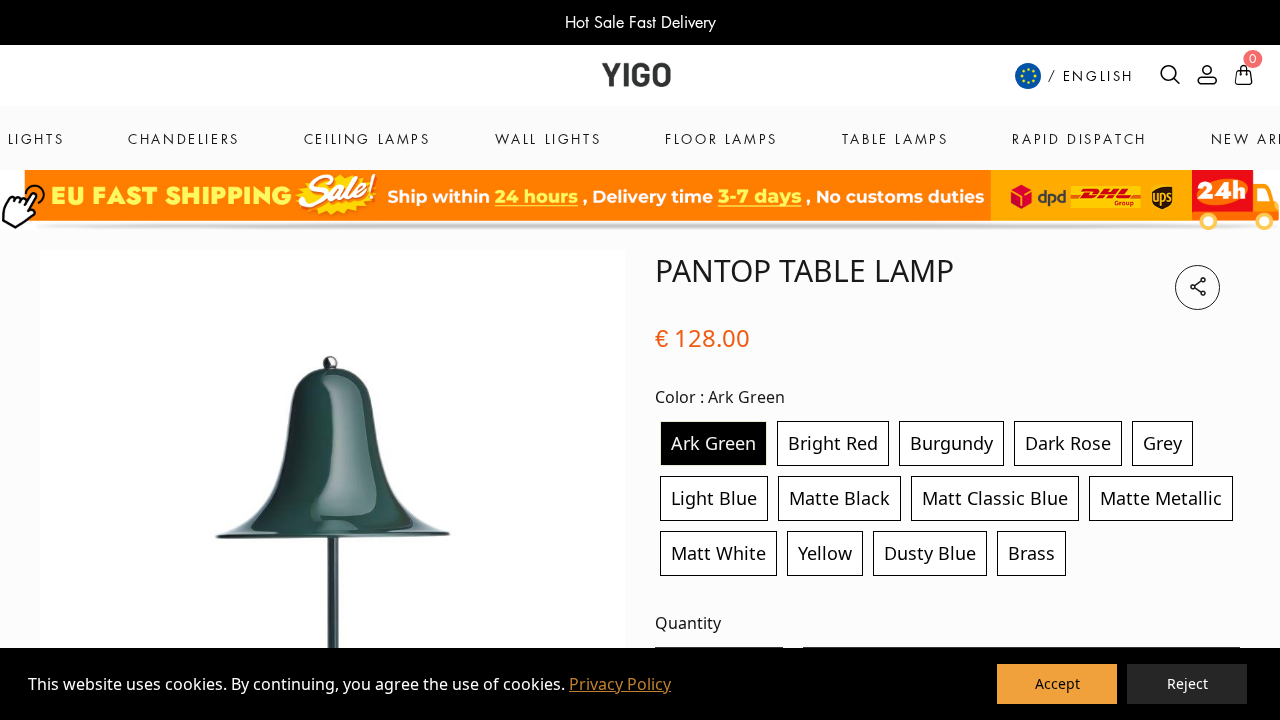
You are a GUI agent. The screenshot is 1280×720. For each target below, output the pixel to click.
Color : (720, 397)
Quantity (688, 623)
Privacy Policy (620, 684)
